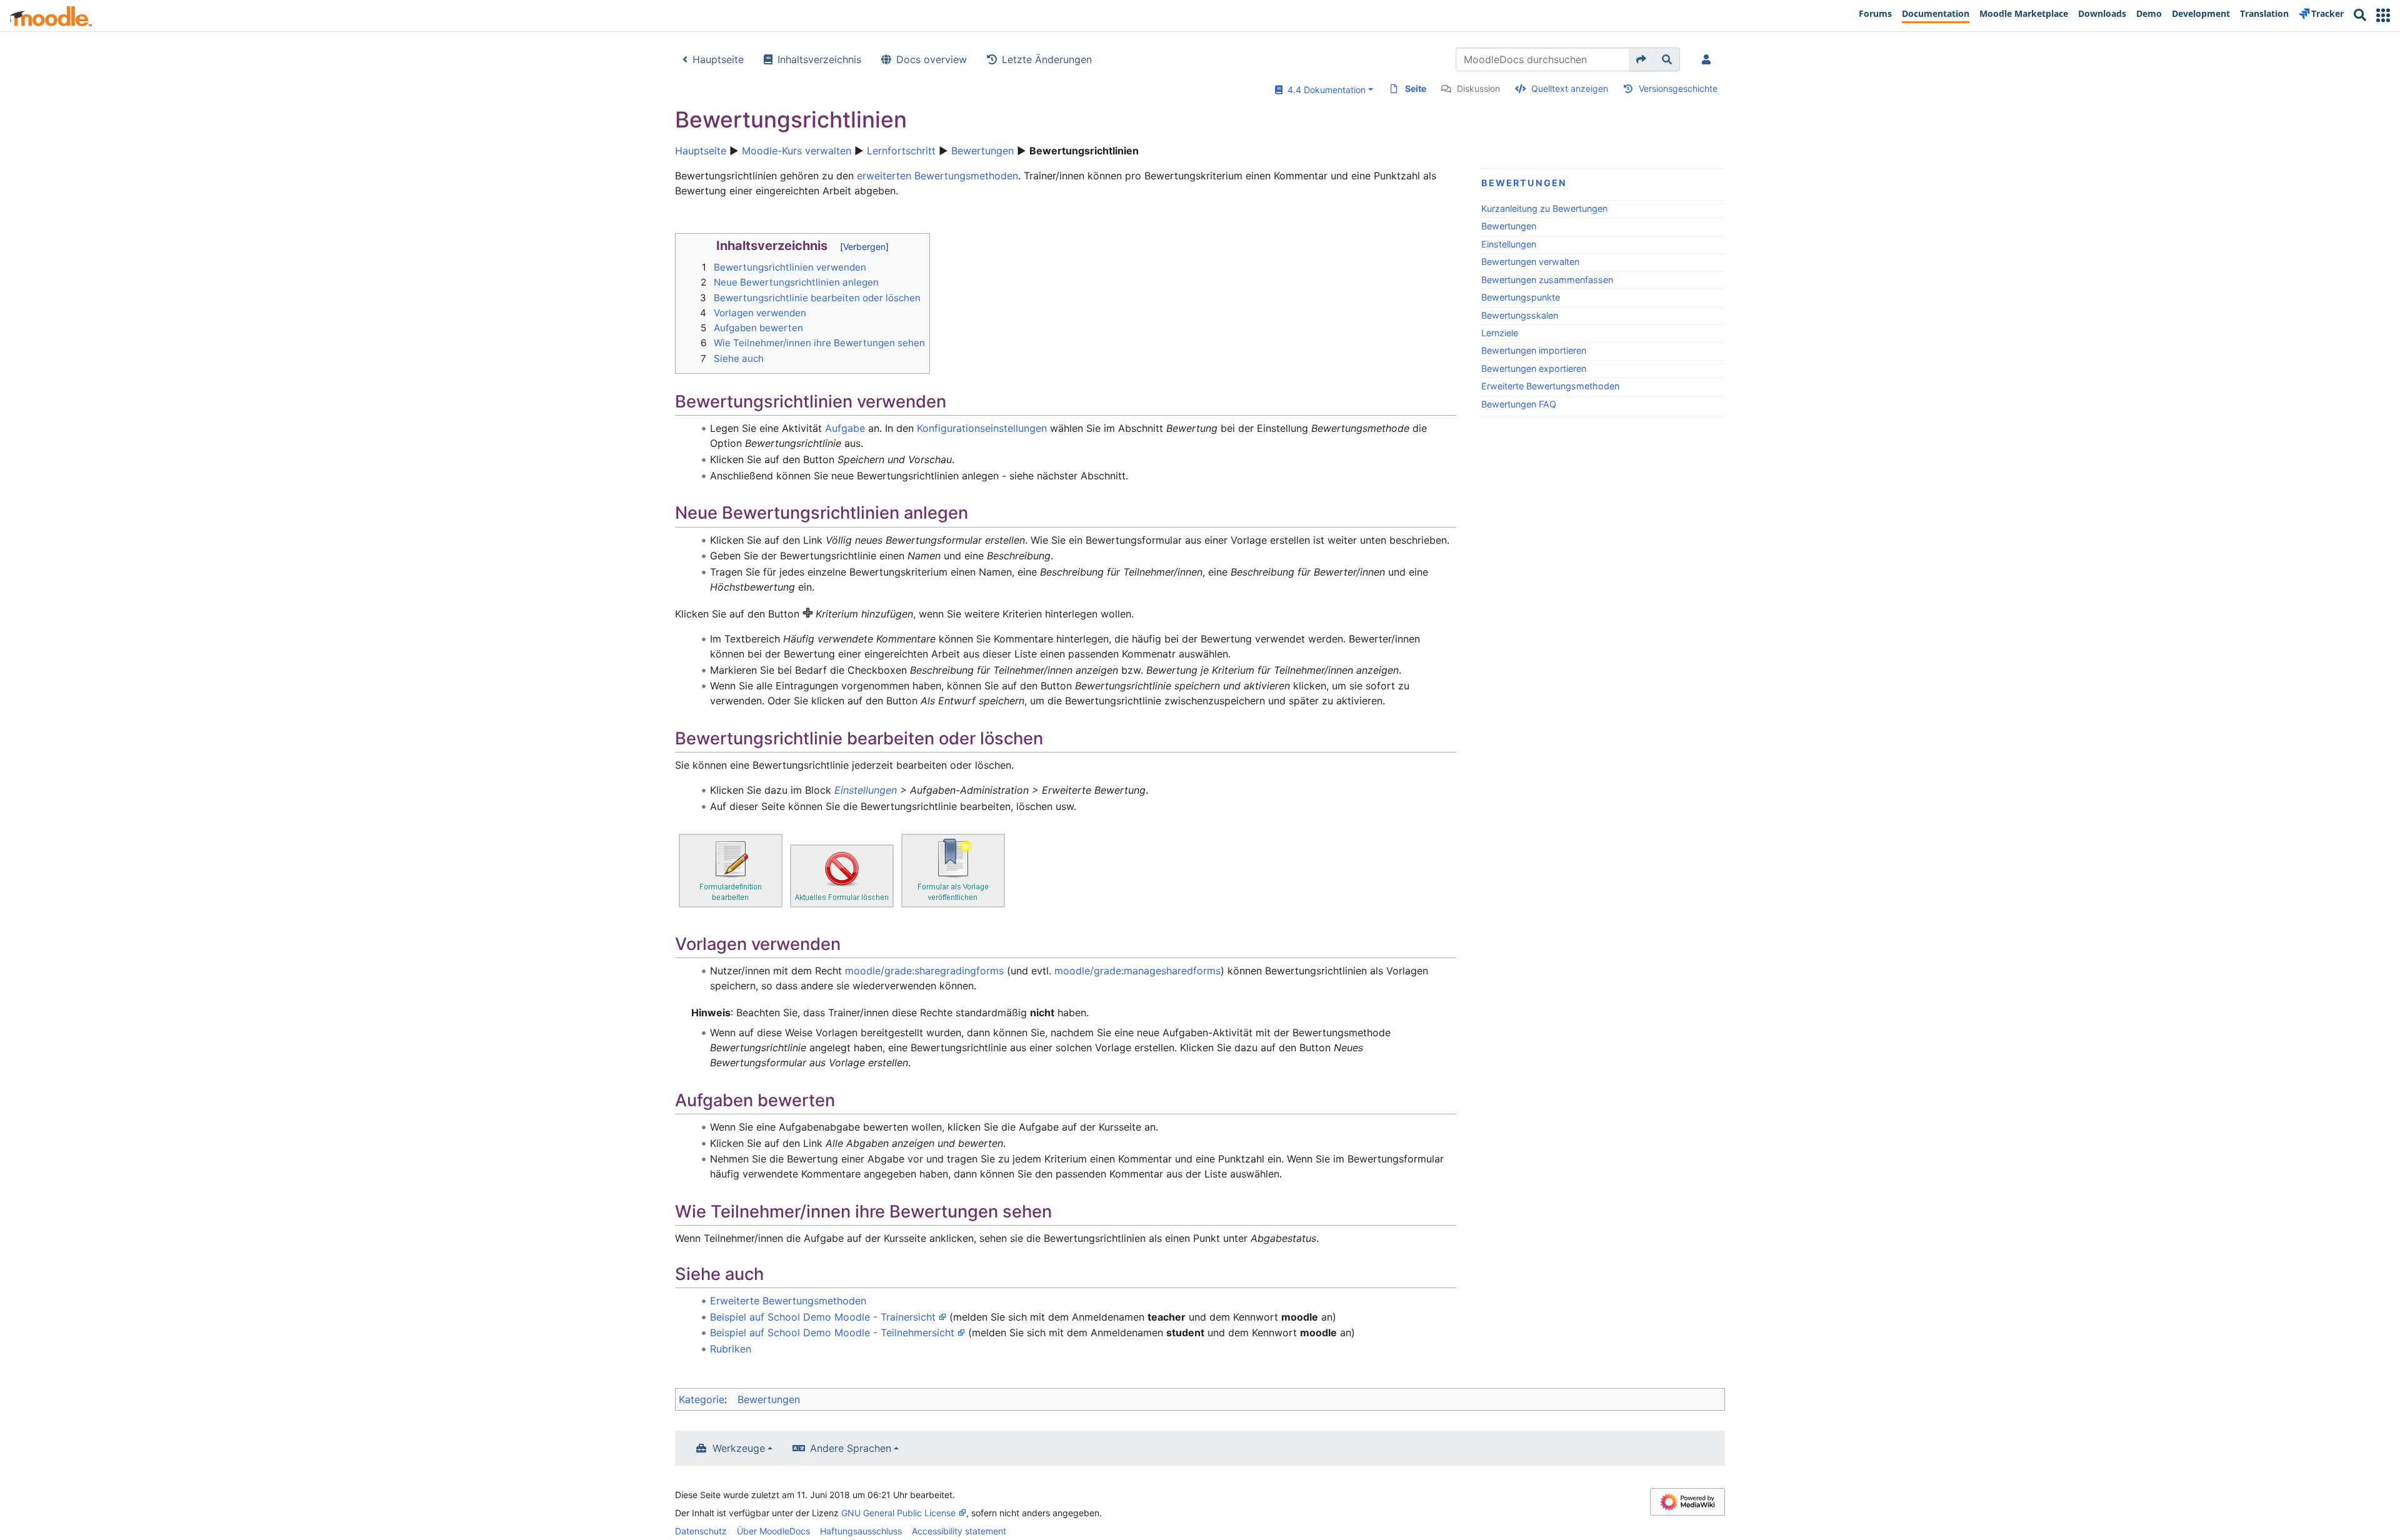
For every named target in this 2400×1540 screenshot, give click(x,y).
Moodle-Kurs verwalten (797, 151)
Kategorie (702, 1399)
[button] (2383, 15)
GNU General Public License (898, 1513)
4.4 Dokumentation (1324, 90)
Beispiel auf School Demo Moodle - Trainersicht (823, 1317)
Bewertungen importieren (1534, 350)
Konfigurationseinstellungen (982, 428)
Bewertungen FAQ (1519, 404)
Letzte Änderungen (1047, 59)
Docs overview (932, 59)
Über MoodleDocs (773, 1531)
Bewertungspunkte (1521, 297)
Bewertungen (982, 151)
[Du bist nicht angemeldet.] (1709, 59)
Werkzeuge (739, 1448)
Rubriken (731, 1349)
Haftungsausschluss (861, 1531)
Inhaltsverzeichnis (819, 59)
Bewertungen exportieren (1534, 368)
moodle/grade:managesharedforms (1137, 971)
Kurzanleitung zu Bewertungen (1544, 208)
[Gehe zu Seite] (1642, 59)
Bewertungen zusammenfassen (1547, 280)
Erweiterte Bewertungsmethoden (1550, 386)
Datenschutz (701, 1531)
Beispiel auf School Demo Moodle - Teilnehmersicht (832, 1332)
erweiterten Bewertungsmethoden (937, 176)
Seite (1416, 88)
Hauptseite (718, 59)
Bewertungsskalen (1520, 315)
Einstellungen (1509, 244)
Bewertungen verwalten (1530, 262)
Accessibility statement (959, 1531)
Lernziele (1500, 333)
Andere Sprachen (851, 1448)
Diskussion (1478, 88)
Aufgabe (845, 428)
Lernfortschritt (901, 151)
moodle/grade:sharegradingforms (924, 971)
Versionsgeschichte (1678, 88)
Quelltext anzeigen (1570, 88)
